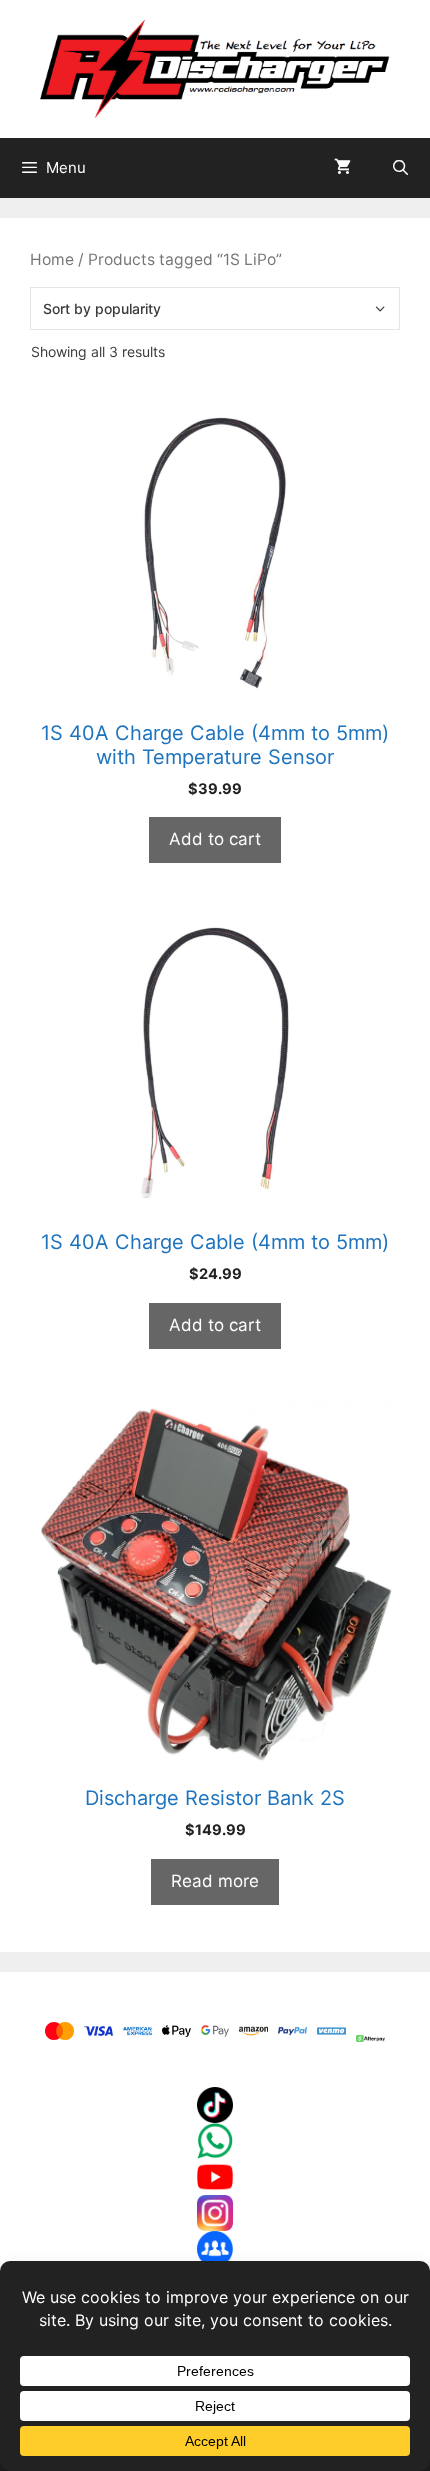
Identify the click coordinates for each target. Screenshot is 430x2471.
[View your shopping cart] (342, 168)
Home (52, 259)
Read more (215, 1881)
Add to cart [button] (215, 839)
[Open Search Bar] (400, 168)
